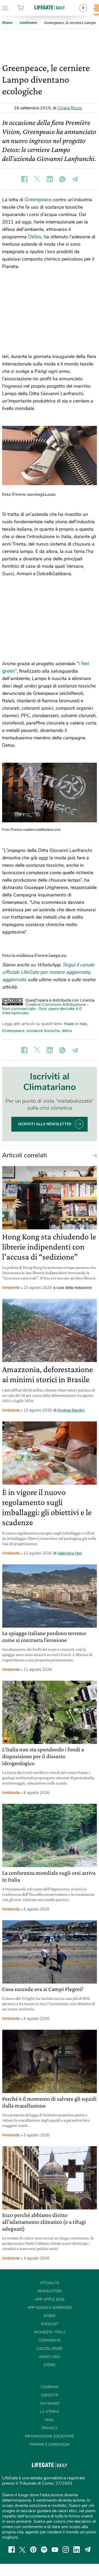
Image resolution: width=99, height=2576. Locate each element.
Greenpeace (39, 200)
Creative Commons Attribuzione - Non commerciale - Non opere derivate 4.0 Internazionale (45, 1009)
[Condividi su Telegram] (75, 179)
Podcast (50, 2324)
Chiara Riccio (70, 108)
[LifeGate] (50, 7)
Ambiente (11, 1288)
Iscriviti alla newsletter (45, 1124)
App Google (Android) (49, 2308)
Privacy (49, 2428)
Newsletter (50, 2291)
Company (50, 2387)
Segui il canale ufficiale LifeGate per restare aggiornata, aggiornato (48, 972)
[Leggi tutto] (93, 1155)
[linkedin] (77, 2550)
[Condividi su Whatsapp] (62, 179)
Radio (49, 2316)
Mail (50, 2420)
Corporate (49, 2340)
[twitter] (22, 2550)
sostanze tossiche (43, 1031)
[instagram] (66, 2550)
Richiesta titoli (50, 2332)
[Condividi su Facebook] (24, 179)
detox (67, 1031)
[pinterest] (33, 2550)
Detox (35, 237)
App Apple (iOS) (50, 2299)
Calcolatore (49, 2349)
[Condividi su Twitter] (37, 179)
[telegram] (88, 2550)
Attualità (50, 2283)
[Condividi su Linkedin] (50, 179)
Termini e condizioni (49, 2445)
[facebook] (12, 2550)
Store (27, 8)
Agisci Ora (49, 2357)
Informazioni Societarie (50, 2436)
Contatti (50, 2395)
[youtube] (55, 2550)
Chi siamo (50, 2403)
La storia (49, 2412)
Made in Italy (75, 1024)
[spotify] (44, 2550)
